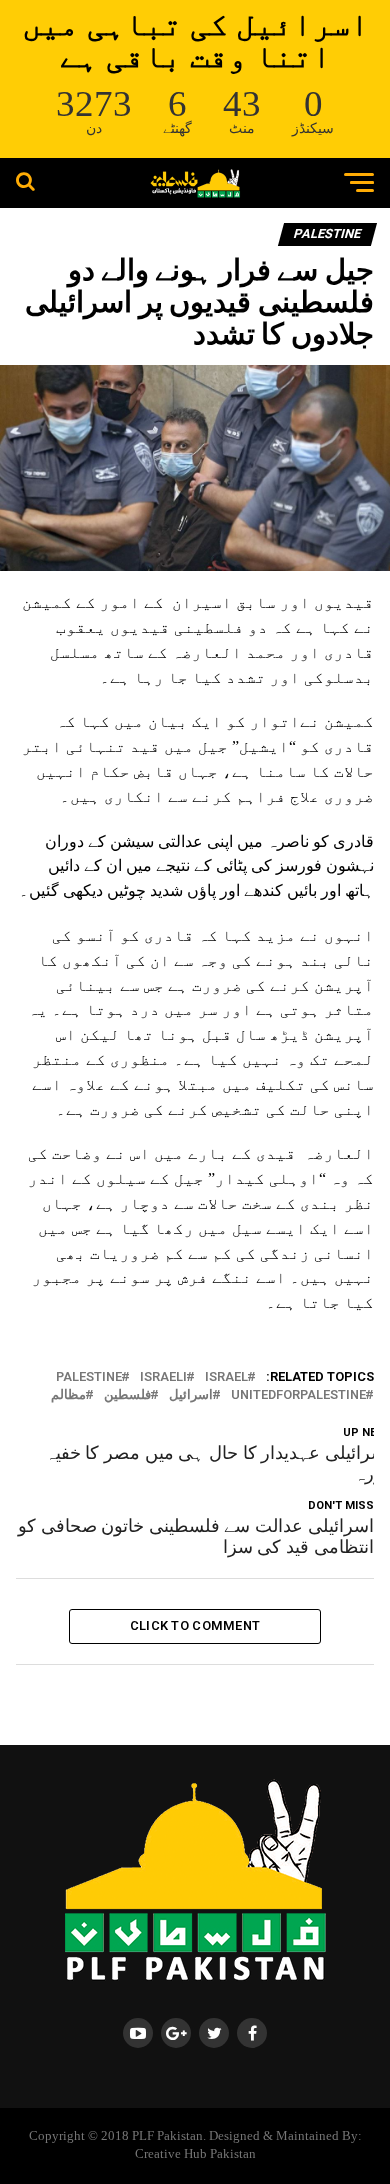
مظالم (68, 1395)
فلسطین (127, 1395)
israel (226, 1377)
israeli (163, 1377)
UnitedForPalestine (298, 1395)
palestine (89, 1377)
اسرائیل (191, 1395)
